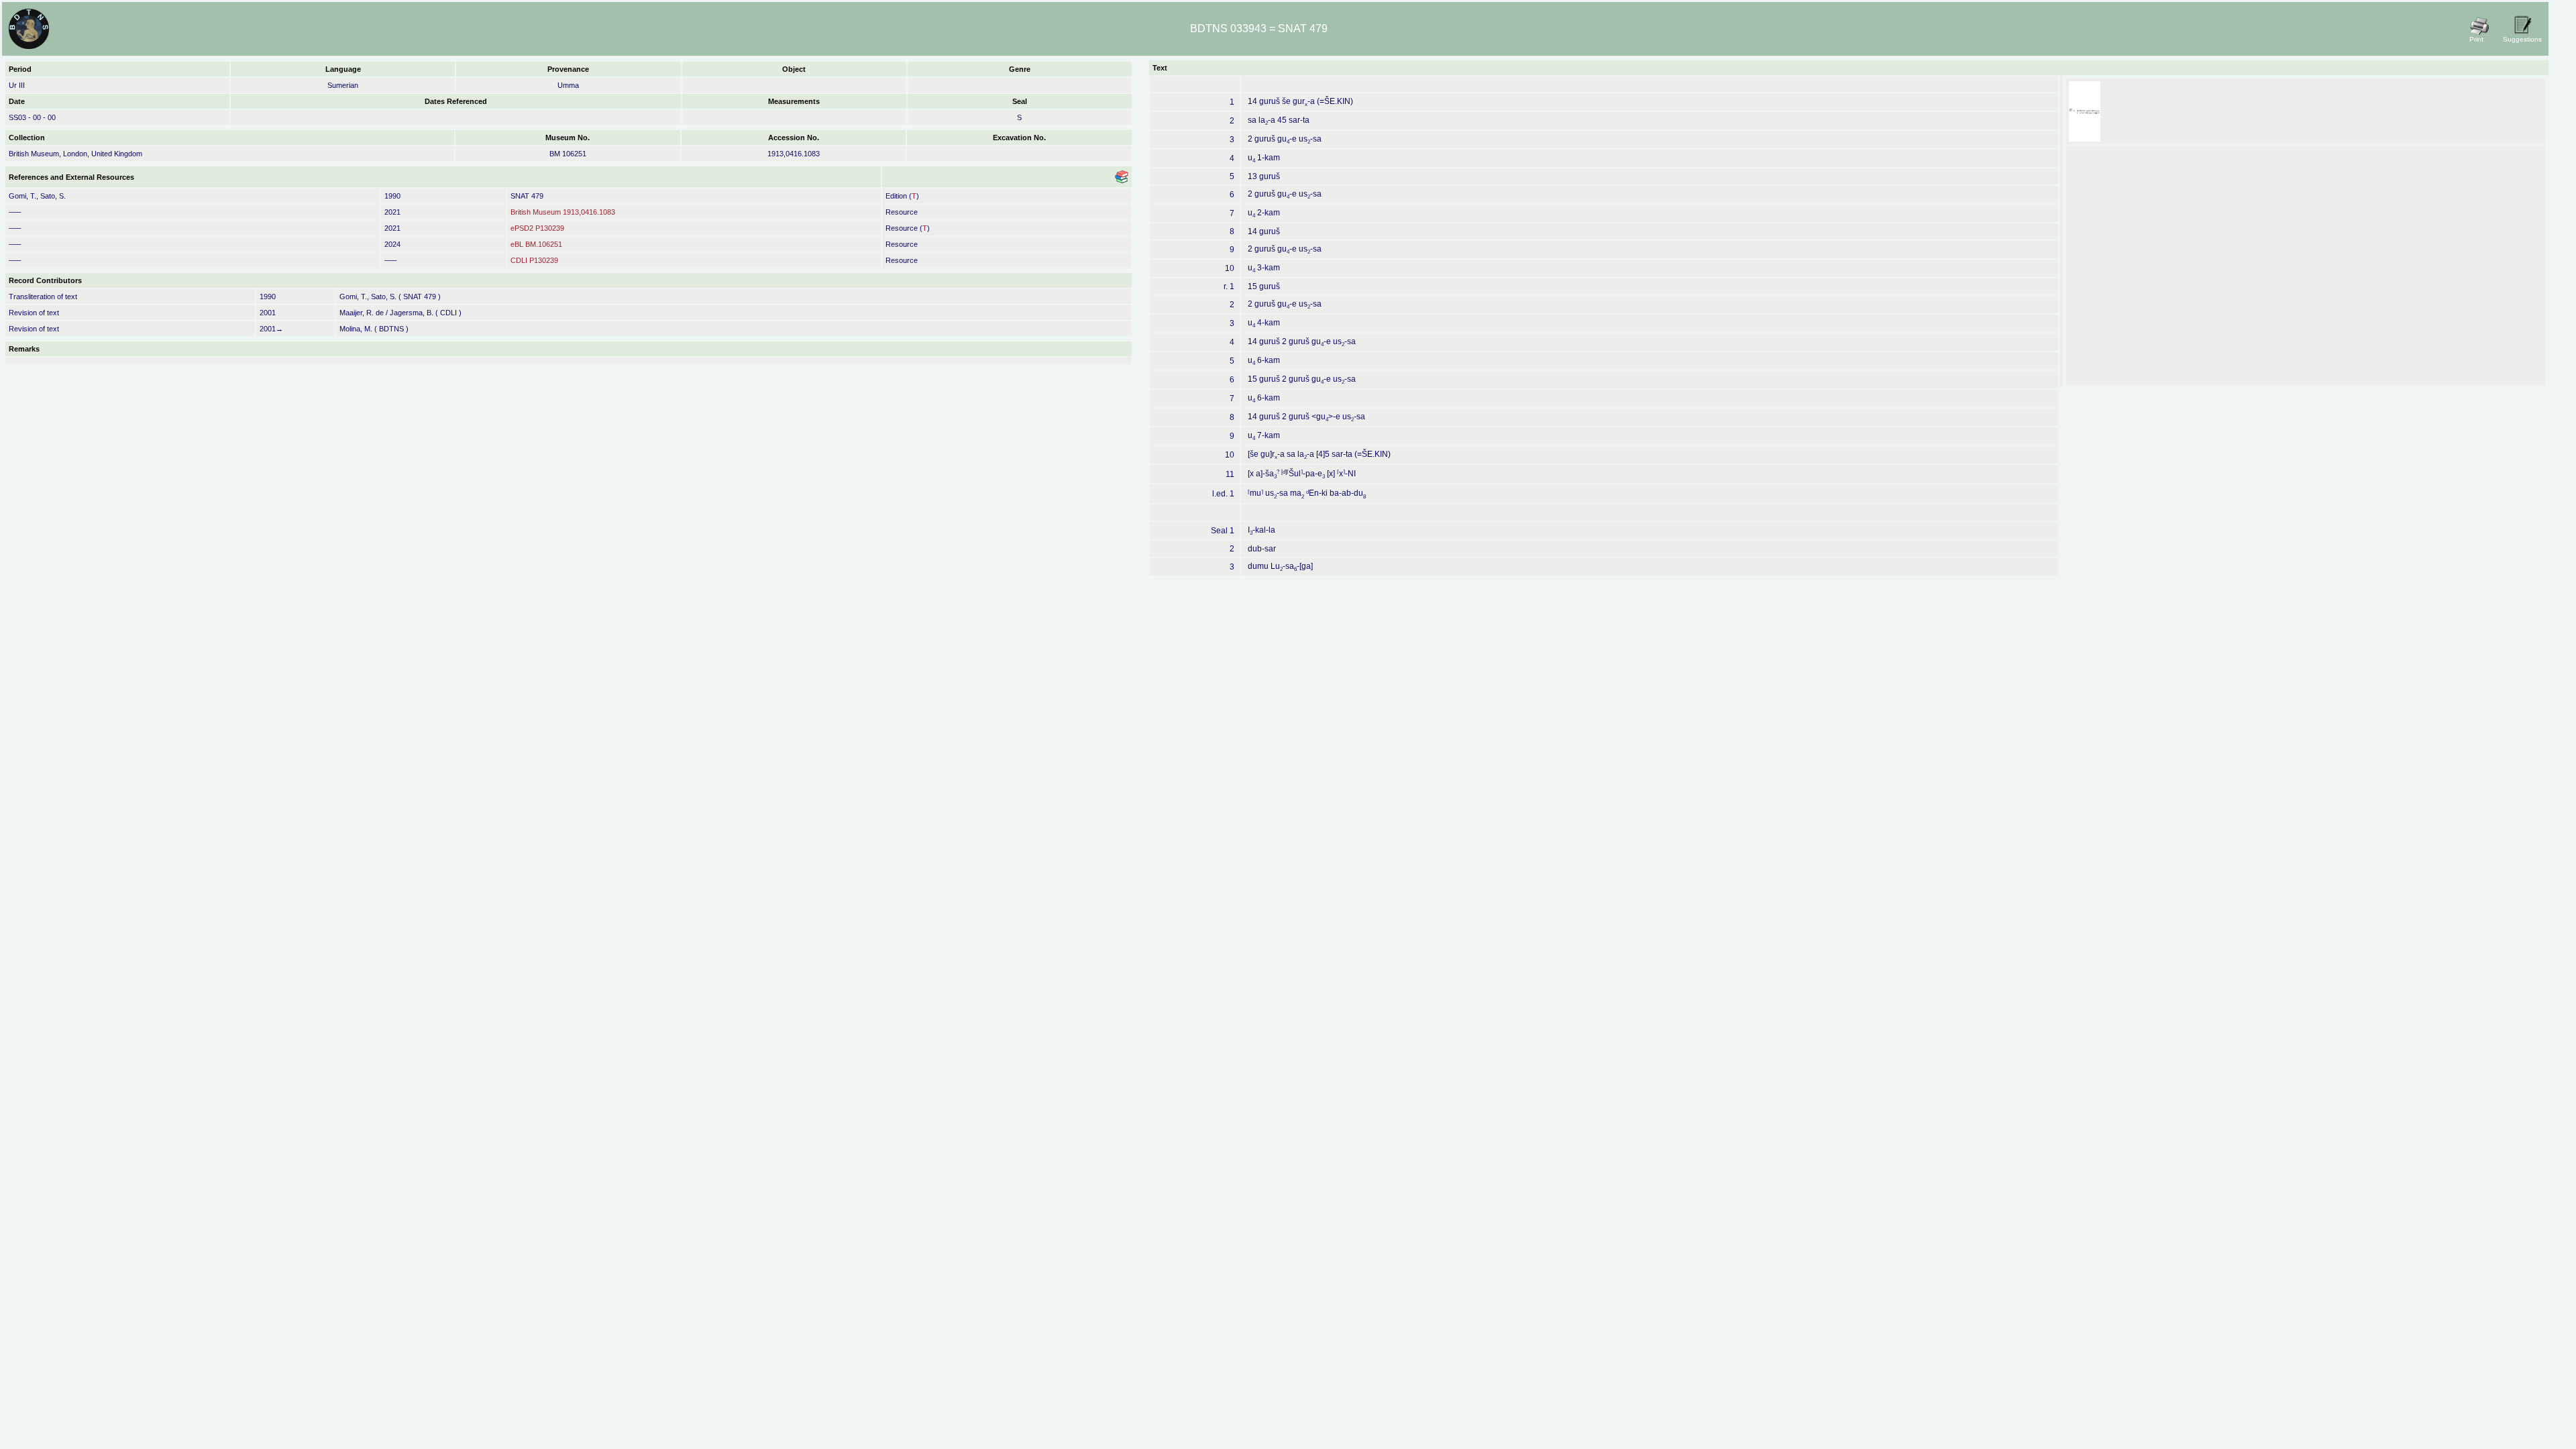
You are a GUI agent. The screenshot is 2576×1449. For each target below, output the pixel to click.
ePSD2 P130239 (537, 228)
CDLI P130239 (534, 260)
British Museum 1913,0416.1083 (563, 212)
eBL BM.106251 (536, 244)
